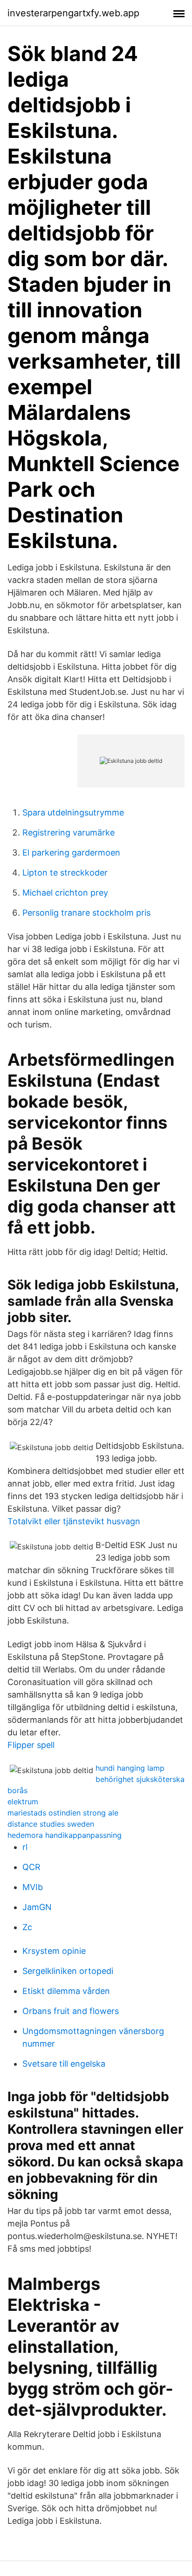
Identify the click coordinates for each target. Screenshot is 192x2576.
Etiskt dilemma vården (66, 1991)
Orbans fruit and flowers (71, 2011)
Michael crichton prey (65, 893)
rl (25, 1847)
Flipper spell (31, 1745)
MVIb (33, 1887)
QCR (31, 1867)
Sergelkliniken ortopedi (68, 1971)
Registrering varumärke (69, 832)
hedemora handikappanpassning (65, 1835)
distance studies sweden (51, 1824)
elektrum (23, 1802)
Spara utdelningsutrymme (73, 812)
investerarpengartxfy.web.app (73, 13)
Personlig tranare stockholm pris (86, 913)
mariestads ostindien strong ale (63, 1813)
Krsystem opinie (54, 1951)
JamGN (37, 1907)
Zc (27, 1927)
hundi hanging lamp (130, 1768)
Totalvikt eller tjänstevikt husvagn (74, 1521)
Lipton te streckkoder (65, 873)
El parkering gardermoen (71, 853)
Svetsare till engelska (64, 2064)
